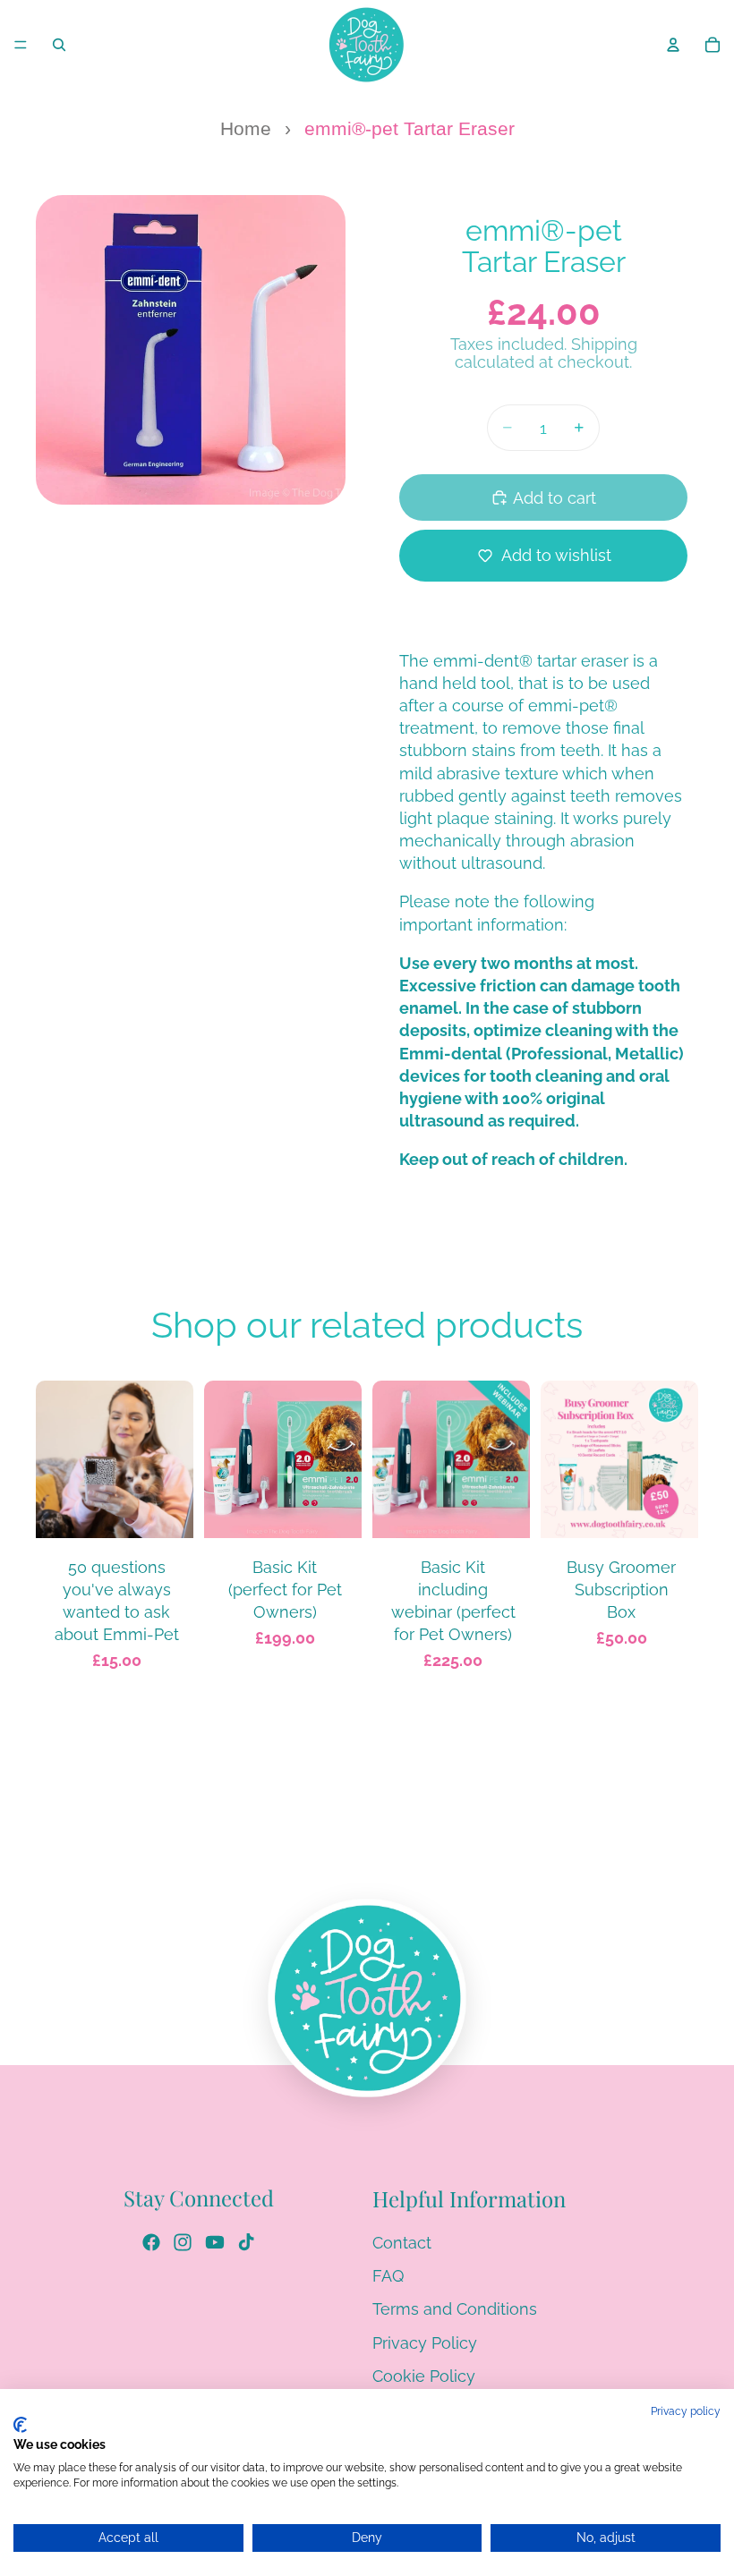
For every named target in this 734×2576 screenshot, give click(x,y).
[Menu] (21, 45)
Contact (402, 2243)
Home (246, 129)
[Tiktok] (246, 2242)
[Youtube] (215, 2242)
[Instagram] (183, 2242)
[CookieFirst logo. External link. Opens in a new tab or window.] (20, 2425)
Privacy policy (686, 2411)
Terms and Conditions (455, 2310)
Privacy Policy (425, 2343)
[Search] (59, 45)
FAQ (388, 2277)
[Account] (673, 45)
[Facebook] (151, 2242)
